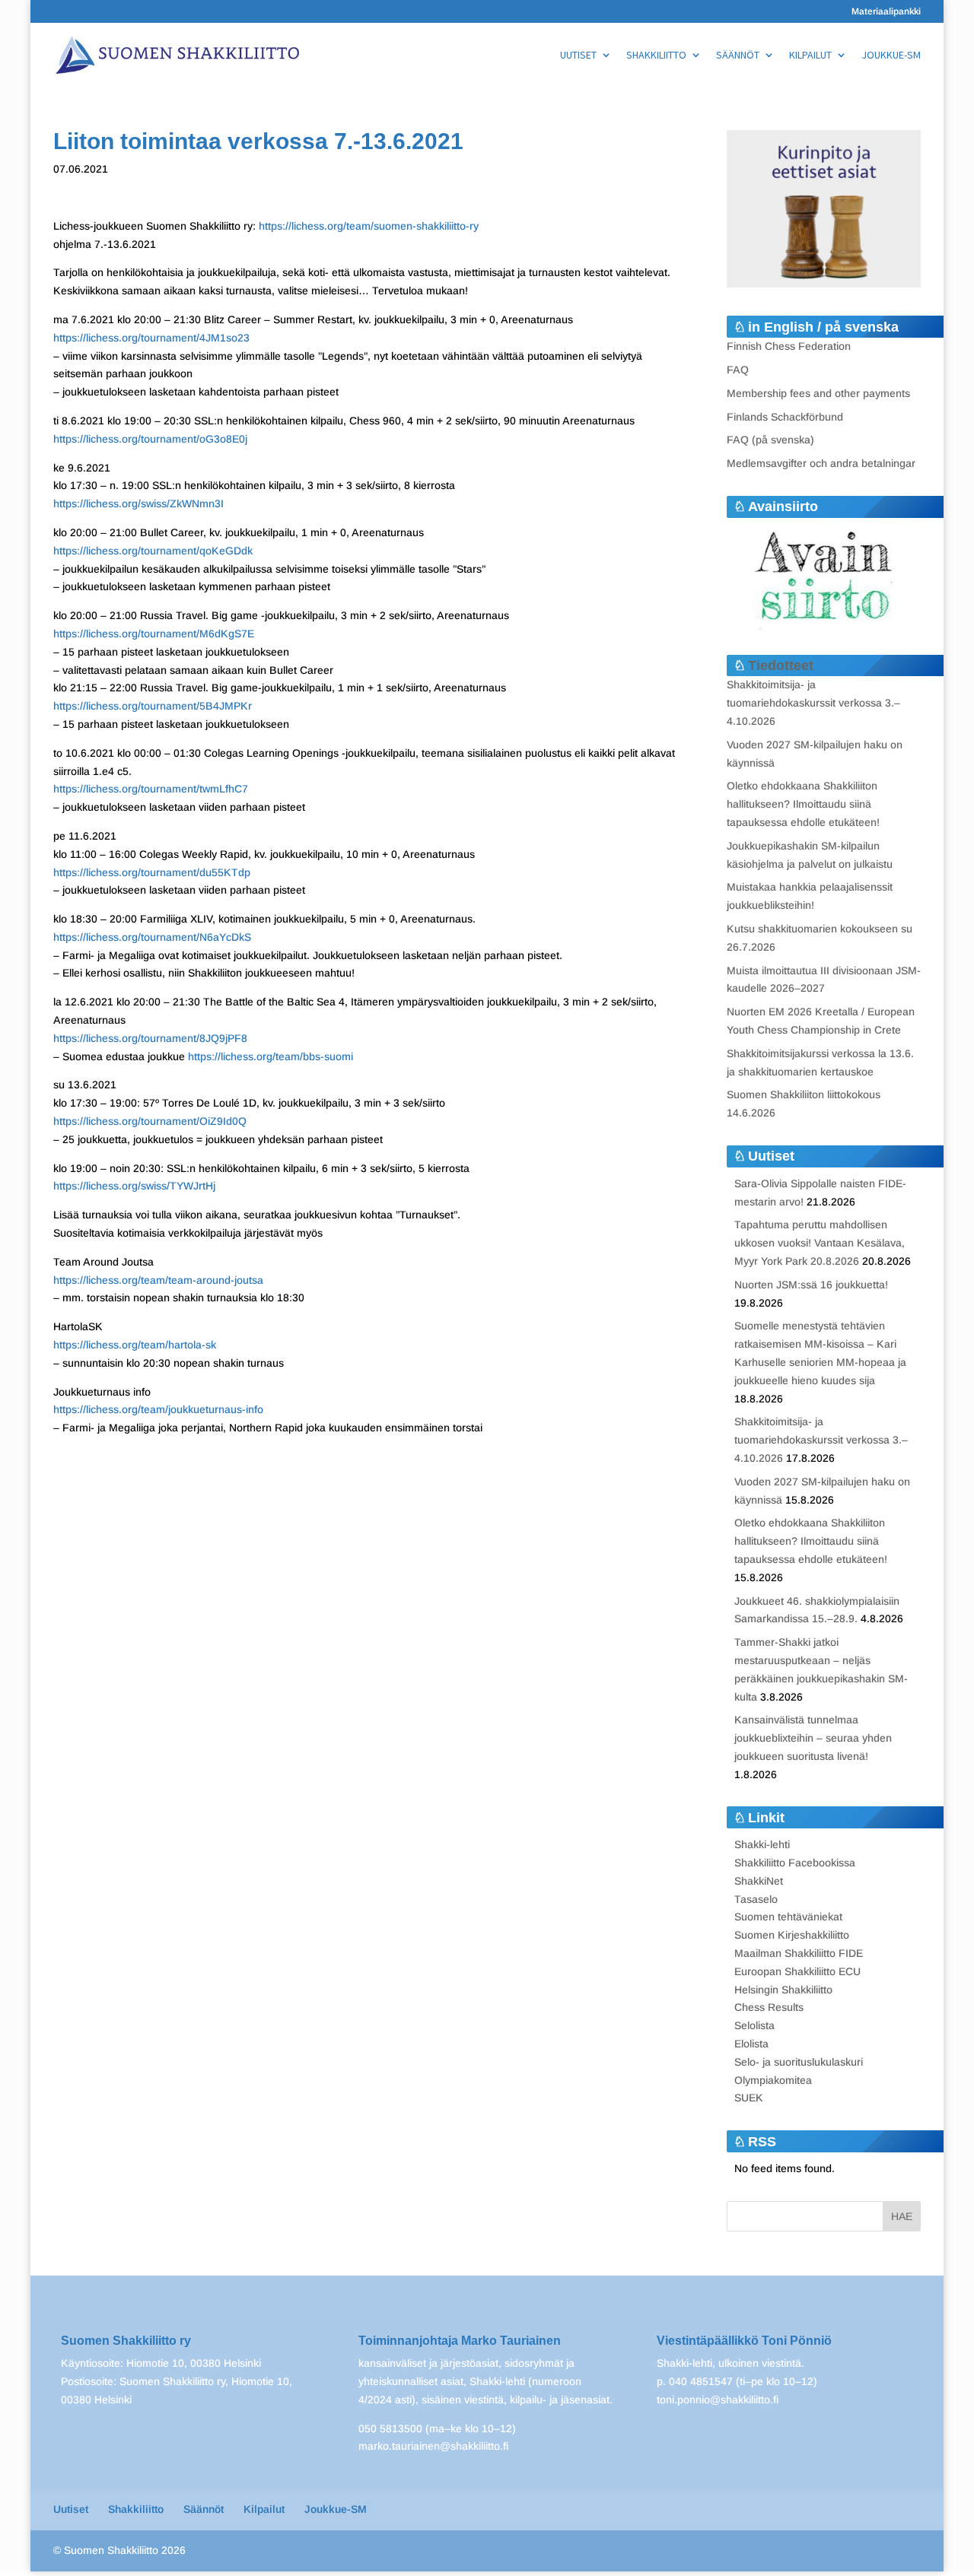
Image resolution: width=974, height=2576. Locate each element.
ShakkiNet (759, 1881)
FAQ (738, 370)
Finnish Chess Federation (789, 346)
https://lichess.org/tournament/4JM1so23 (151, 338)
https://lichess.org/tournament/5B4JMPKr (153, 706)
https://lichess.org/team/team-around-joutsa (158, 1280)
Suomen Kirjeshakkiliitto (792, 1935)
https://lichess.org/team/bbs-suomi (271, 1056)
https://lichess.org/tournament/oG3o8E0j (150, 439)
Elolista (751, 2044)
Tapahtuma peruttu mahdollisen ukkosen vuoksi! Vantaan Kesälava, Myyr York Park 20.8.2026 (820, 1243)
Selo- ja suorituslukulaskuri (799, 2062)
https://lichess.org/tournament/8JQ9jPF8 (150, 1038)
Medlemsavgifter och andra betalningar (821, 463)
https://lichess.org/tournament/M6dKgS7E (154, 634)
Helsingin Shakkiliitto (783, 1990)
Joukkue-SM (891, 56)
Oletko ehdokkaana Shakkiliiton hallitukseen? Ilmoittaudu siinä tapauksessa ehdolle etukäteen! (803, 804)
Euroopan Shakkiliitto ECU (797, 1971)
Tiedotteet (781, 665)
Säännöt (738, 56)
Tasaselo (756, 1899)
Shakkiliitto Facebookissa (795, 1863)
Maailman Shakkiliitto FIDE (799, 1953)
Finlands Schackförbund (785, 417)
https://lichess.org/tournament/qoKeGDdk (153, 551)
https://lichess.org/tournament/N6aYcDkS (152, 937)
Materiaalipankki (886, 12)
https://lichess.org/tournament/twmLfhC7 (151, 789)
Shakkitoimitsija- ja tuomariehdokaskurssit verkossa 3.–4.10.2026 (813, 703)
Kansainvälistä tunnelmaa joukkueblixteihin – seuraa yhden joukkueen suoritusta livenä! (813, 1738)
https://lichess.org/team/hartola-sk (135, 1345)
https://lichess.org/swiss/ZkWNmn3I (138, 503)
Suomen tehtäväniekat (788, 1917)
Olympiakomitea (773, 2080)
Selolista (754, 2025)
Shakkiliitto (656, 56)
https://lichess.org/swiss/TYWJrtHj (134, 1186)
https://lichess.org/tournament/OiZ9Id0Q (150, 1121)
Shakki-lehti (762, 1844)
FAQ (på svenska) (770, 440)
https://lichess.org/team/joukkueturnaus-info (158, 1409)
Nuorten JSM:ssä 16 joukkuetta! (811, 1285)
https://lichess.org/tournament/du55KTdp (152, 872)
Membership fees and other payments (818, 393)
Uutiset (578, 56)
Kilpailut (810, 56)
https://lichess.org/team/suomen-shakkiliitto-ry (367, 226)
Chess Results (769, 2007)
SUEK (749, 2098)
